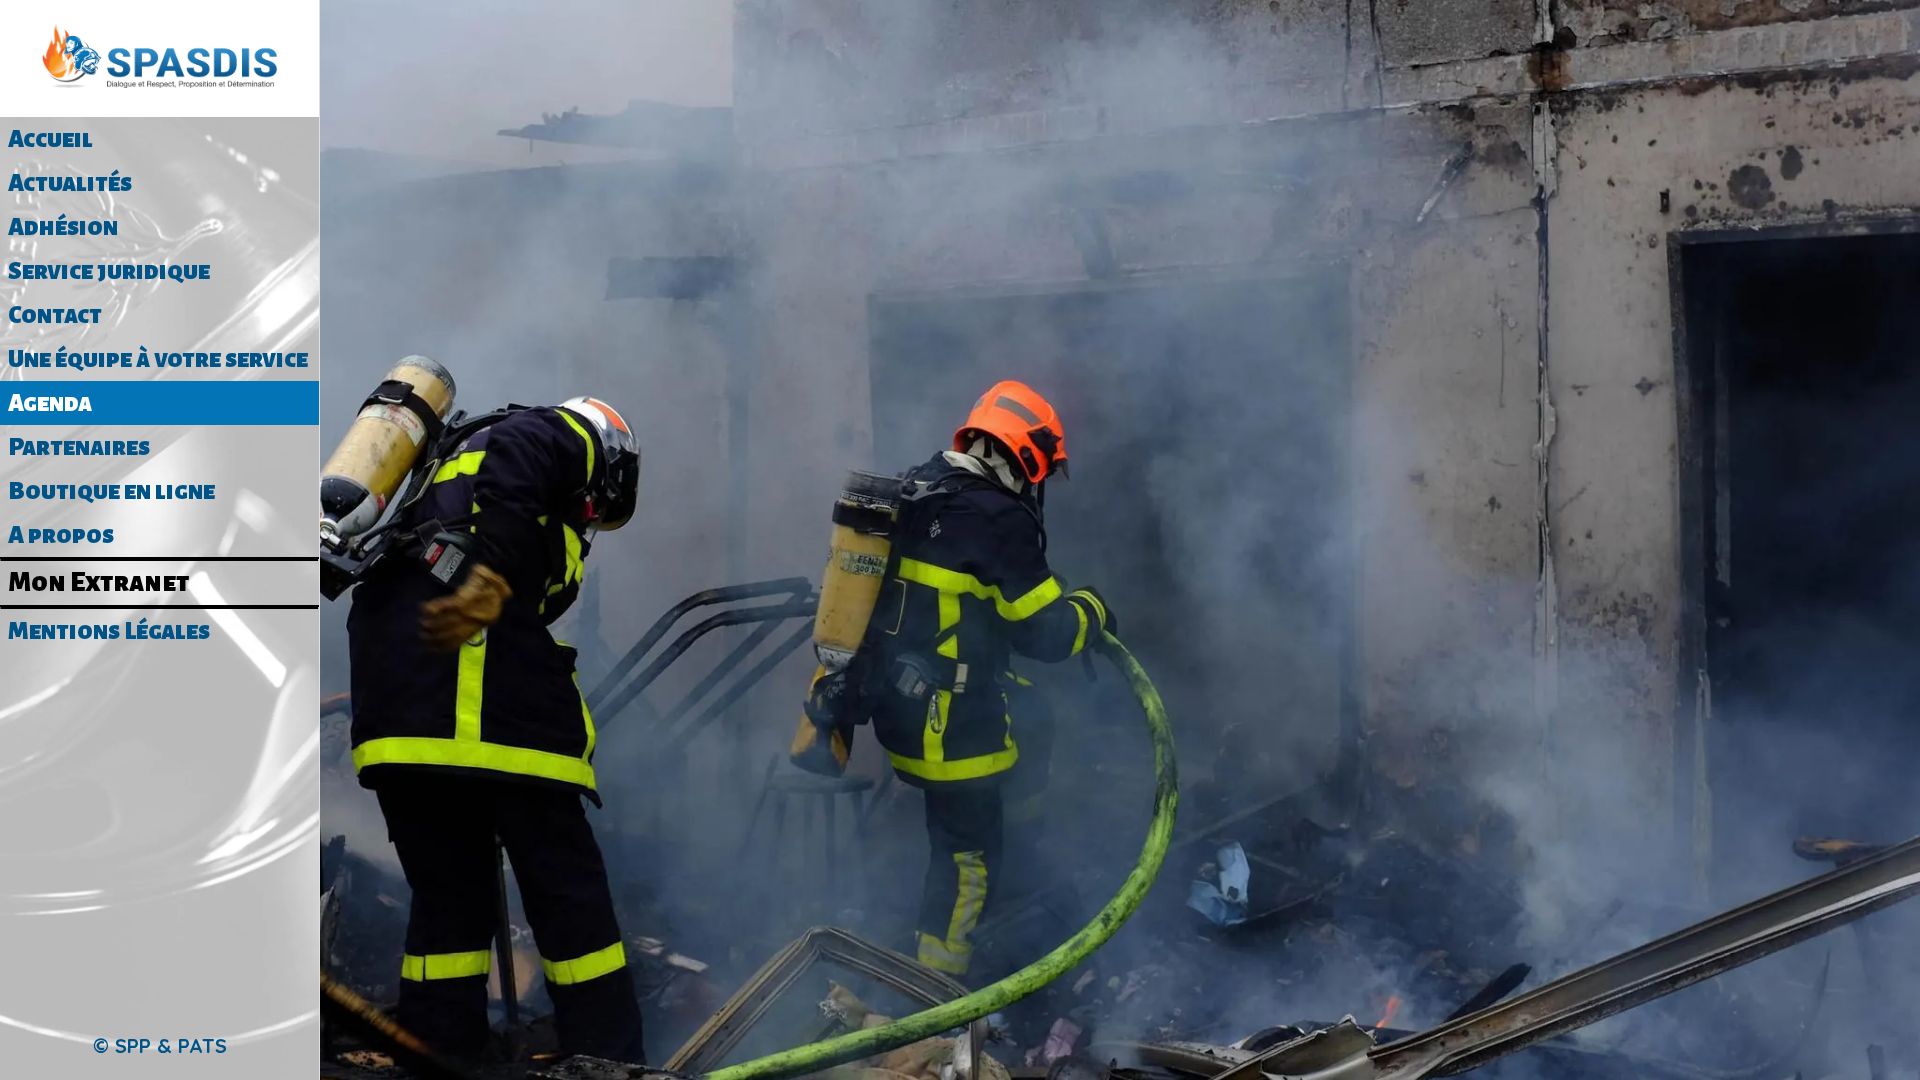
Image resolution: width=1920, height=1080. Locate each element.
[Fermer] (360, 32)
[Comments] (1496, 104)
